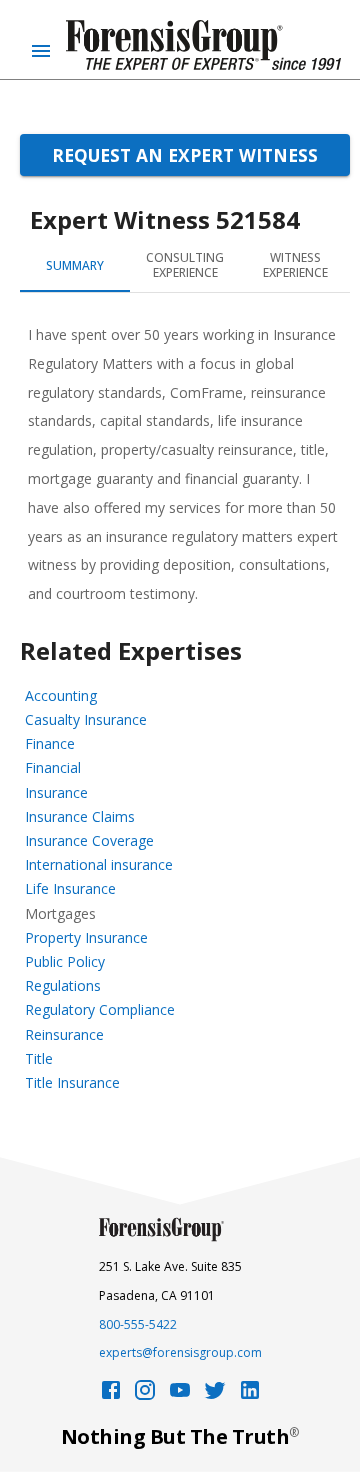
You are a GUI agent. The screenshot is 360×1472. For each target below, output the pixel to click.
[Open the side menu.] (41, 51)
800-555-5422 (138, 1324)
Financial (53, 767)
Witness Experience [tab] (295, 265)
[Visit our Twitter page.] (215, 1395)
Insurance (56, 792)
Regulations (63, 985)
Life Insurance (70, 888)
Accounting (61, 695)
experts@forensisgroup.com (180, 1352)
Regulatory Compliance (100, 1009)
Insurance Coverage (89, 840)
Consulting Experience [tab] (185, 265)
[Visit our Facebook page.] (111, 1395)
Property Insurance (86, 937)
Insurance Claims (80, 816)
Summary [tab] (75, 265)
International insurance (99, 864)
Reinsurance (64, 1034)
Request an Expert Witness (185, 155)
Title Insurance (72, 1082)
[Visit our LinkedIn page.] (250, 1395)
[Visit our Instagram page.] (145, 1395)
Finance (50, 743)
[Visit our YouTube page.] (180, 1395)
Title (39, 1058)
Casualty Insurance (86, 719)
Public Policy (65, 961)
